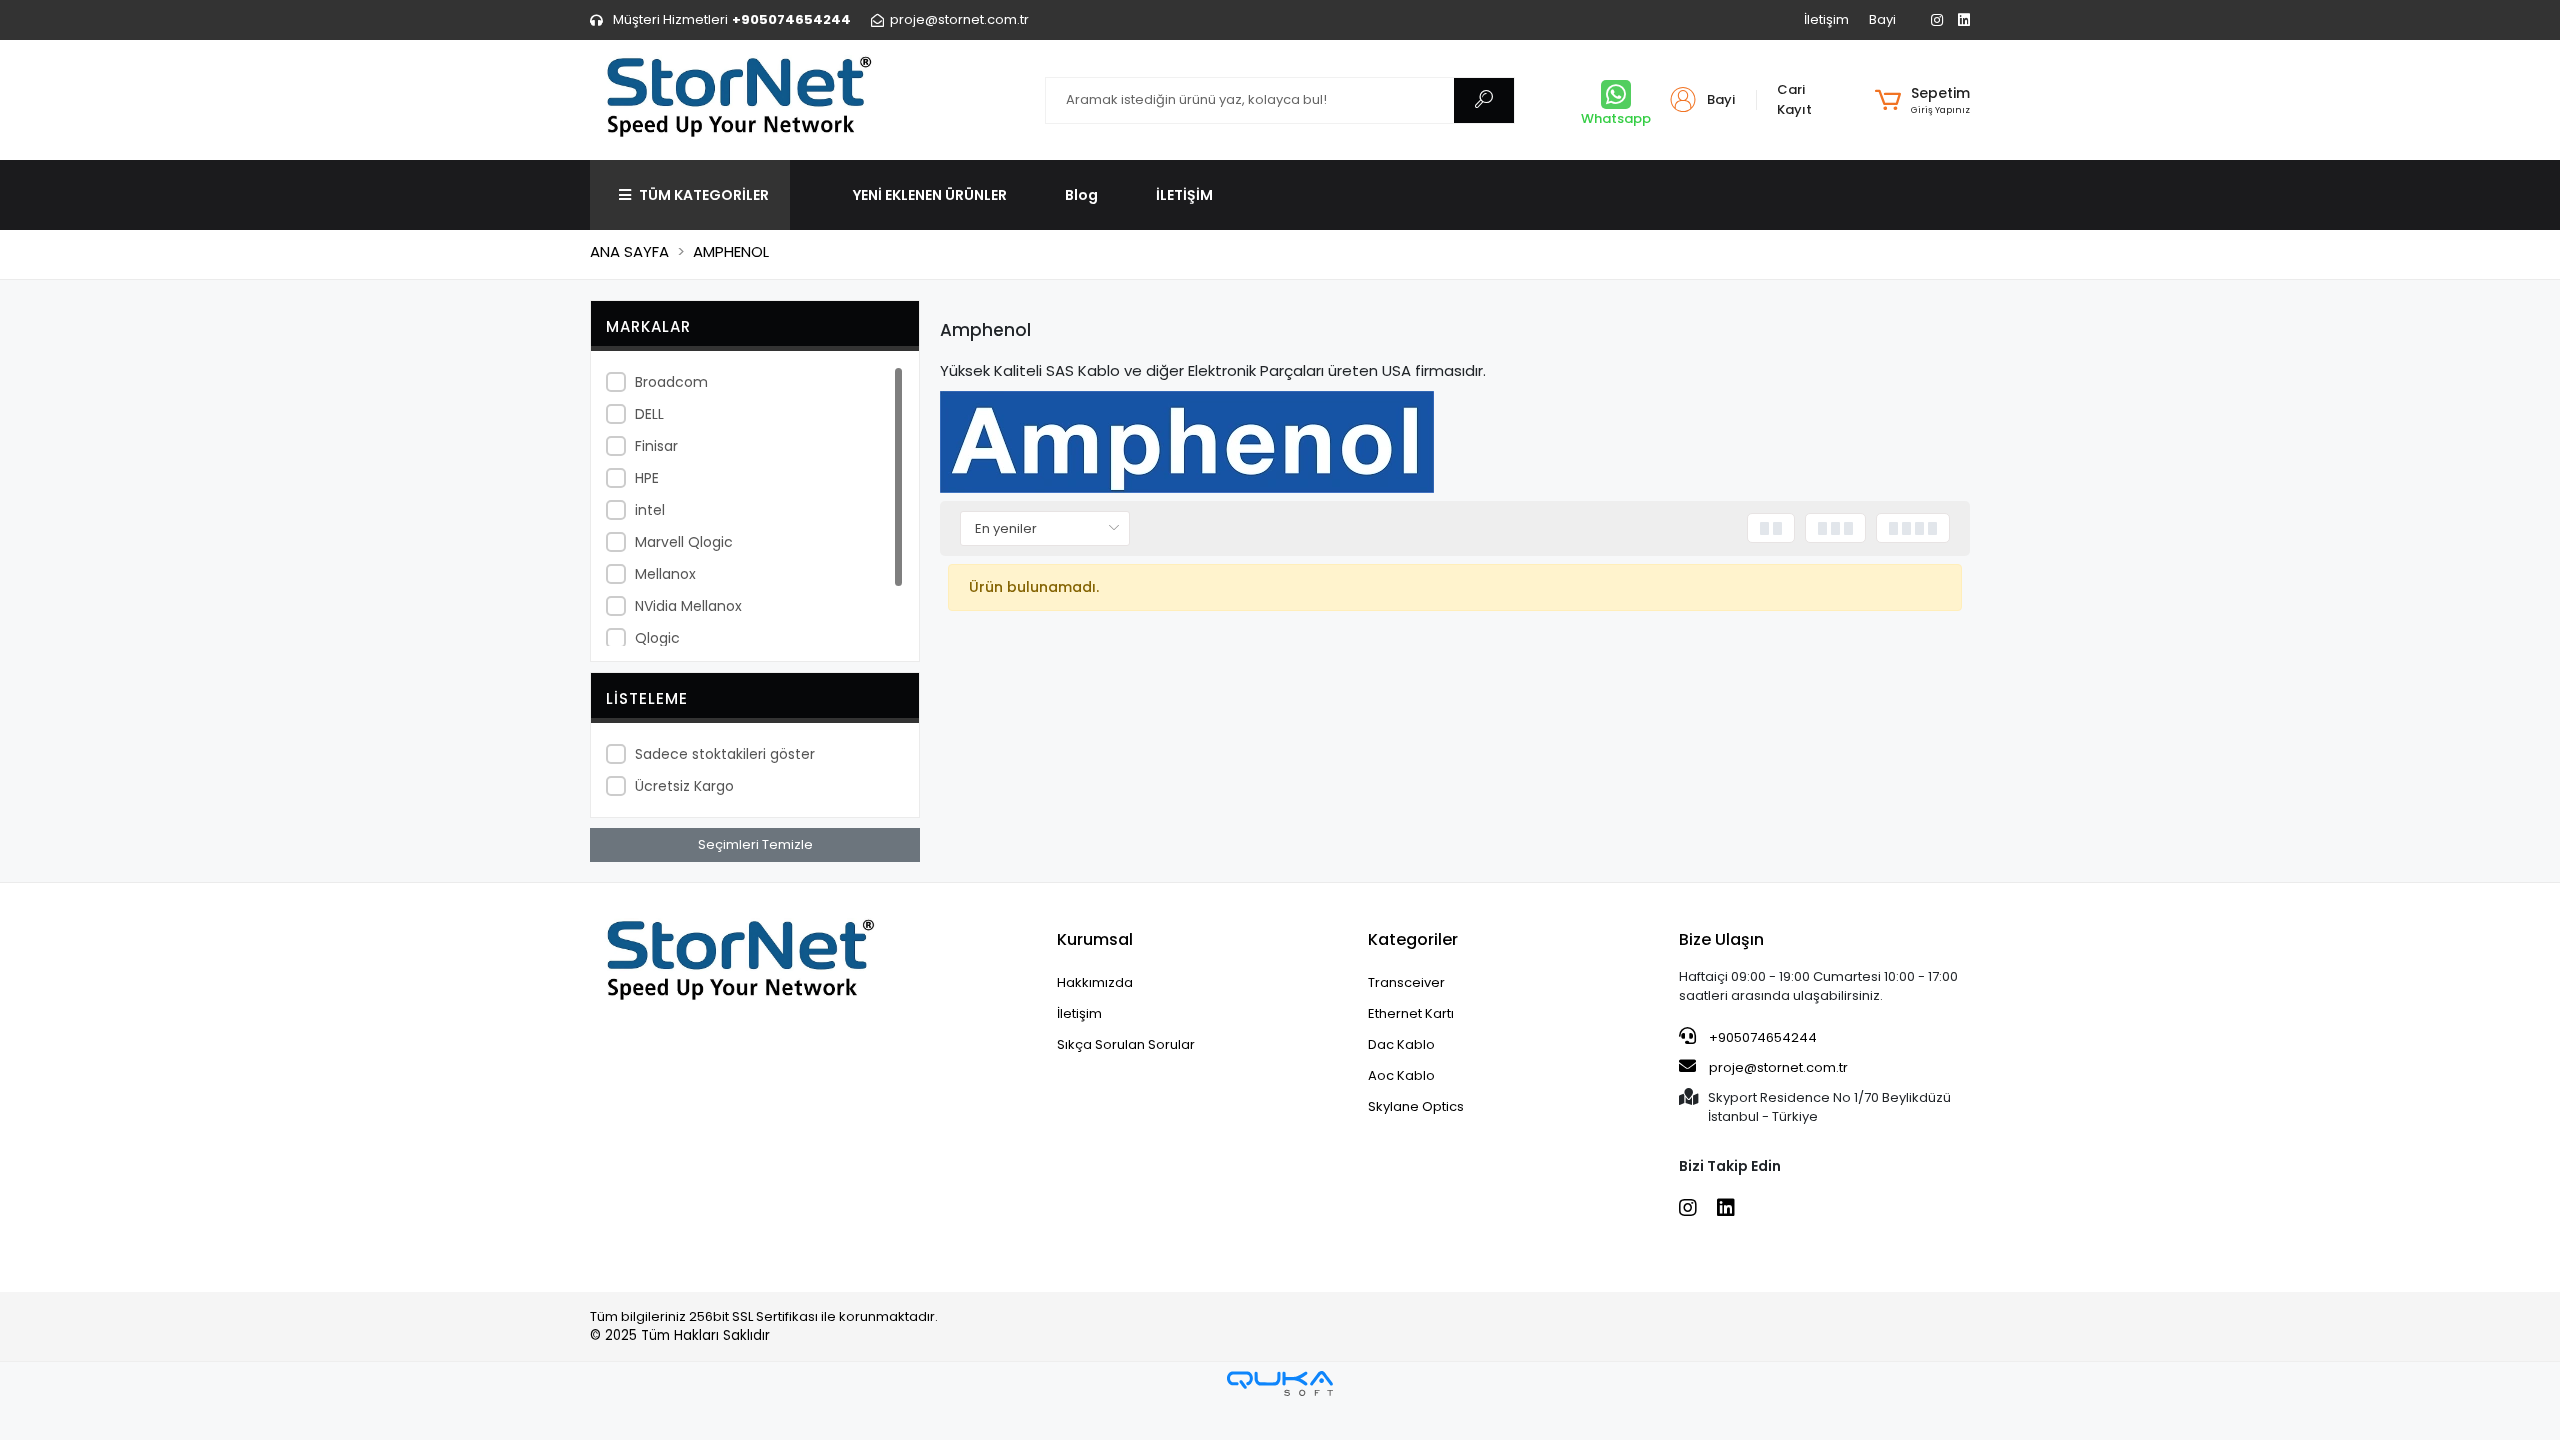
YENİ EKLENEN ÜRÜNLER (930, 195)
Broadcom (671, 382)
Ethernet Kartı (1411, 1013)
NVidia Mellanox (688, 606)
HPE (647, 478)
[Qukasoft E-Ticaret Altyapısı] (1280, 1383)
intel (650, 510)
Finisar (656, 446)
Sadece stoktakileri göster (725, 754)
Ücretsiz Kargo (684, 786)
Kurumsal (1095, 939)
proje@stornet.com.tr (1777, 1067)
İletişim (1826, 19)
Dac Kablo (1401, 1044)
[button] (1922, 100)
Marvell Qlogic (684, 542)
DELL (649, 414)
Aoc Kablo (1401, 1075)
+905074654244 (1761, 1037)
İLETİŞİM (1184, 195)
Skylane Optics (1416, 1106)
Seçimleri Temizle (755, 844)
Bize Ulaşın (1721, 939)
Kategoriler (1413, 939)
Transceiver (1406, 982)
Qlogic (657, 638)
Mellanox (665, 574)
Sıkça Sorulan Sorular (1126, 1044)
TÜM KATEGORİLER (704, 195)
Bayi (1882, 19)
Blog (1081, 195)
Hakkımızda (1095, 982)
